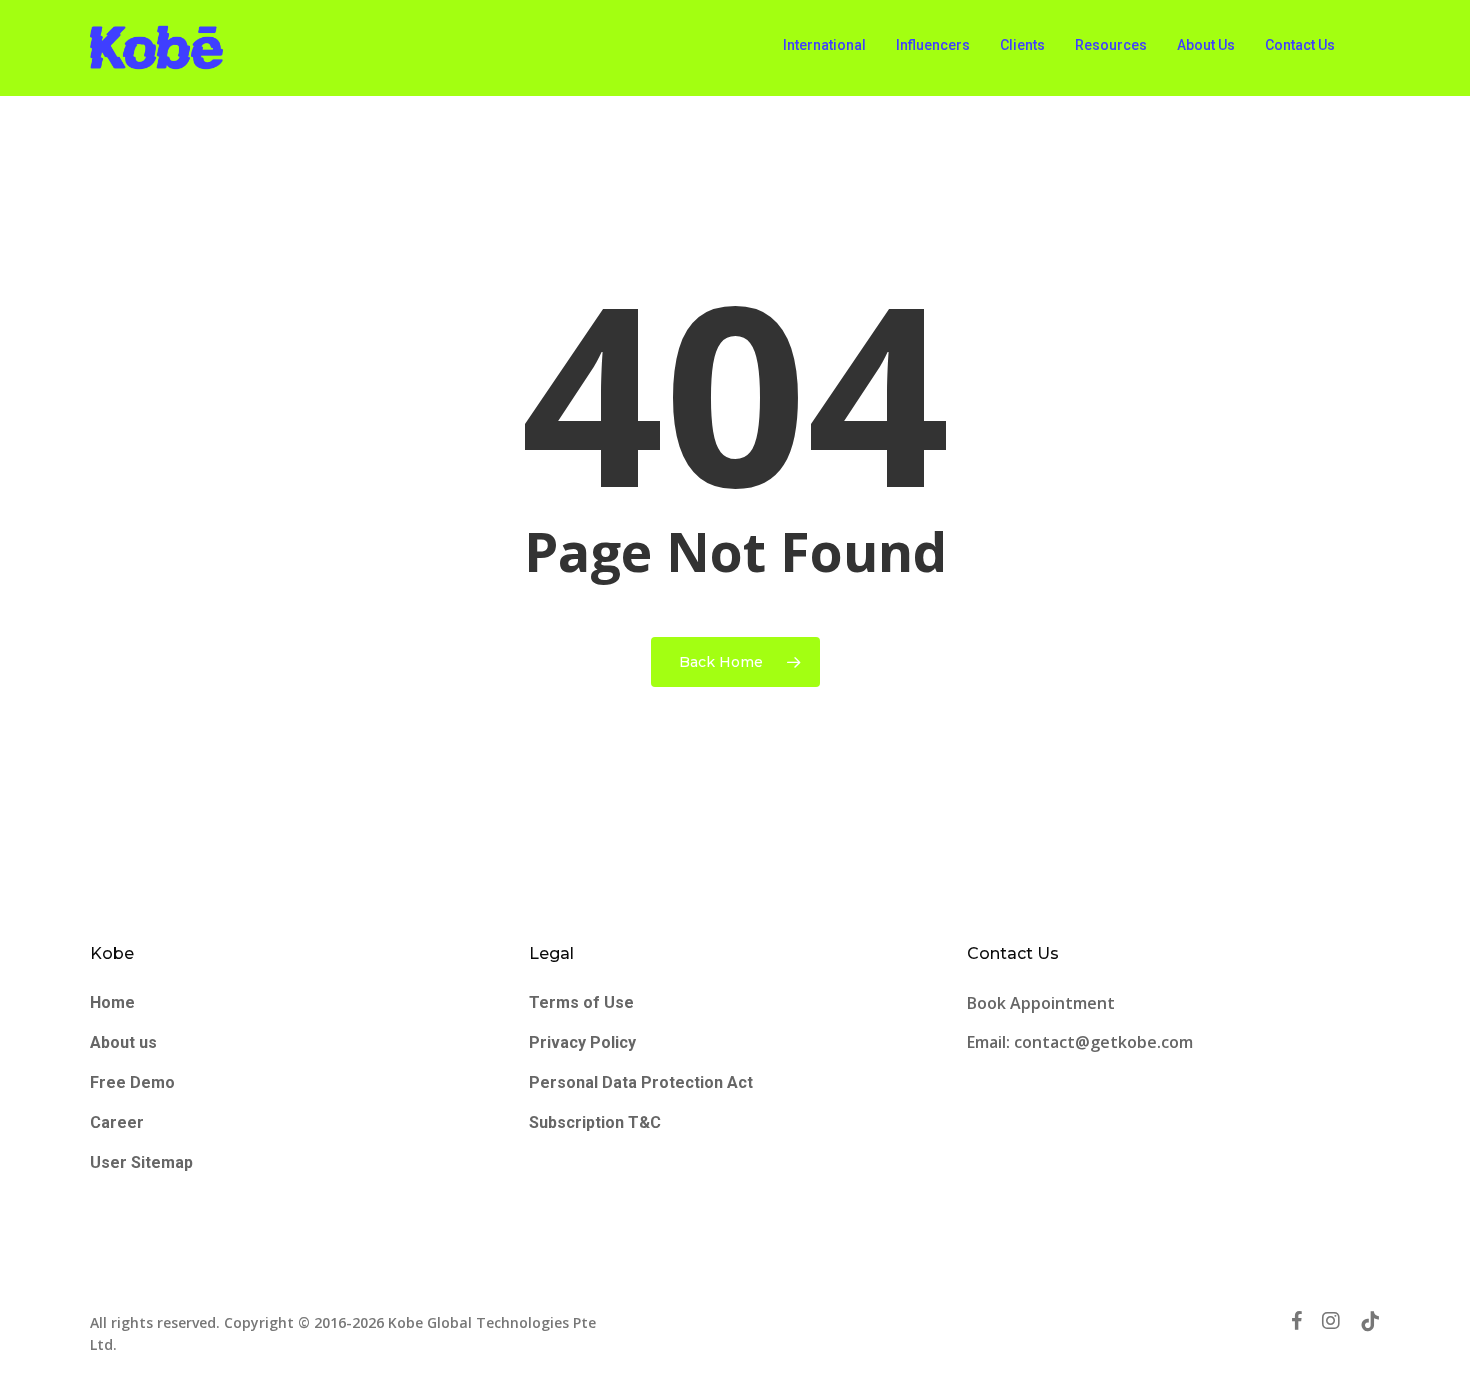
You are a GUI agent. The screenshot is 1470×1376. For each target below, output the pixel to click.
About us (123, 1042)
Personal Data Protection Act (641, 1082)
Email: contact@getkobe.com (1080, 1042)
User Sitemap (141, 1162)
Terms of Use (581, 1002)
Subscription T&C (595, 1122)
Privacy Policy (582, 1042)
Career (117, 1122)
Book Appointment (1043, 1003)
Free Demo (132, 1082)
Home (112, 1002)
